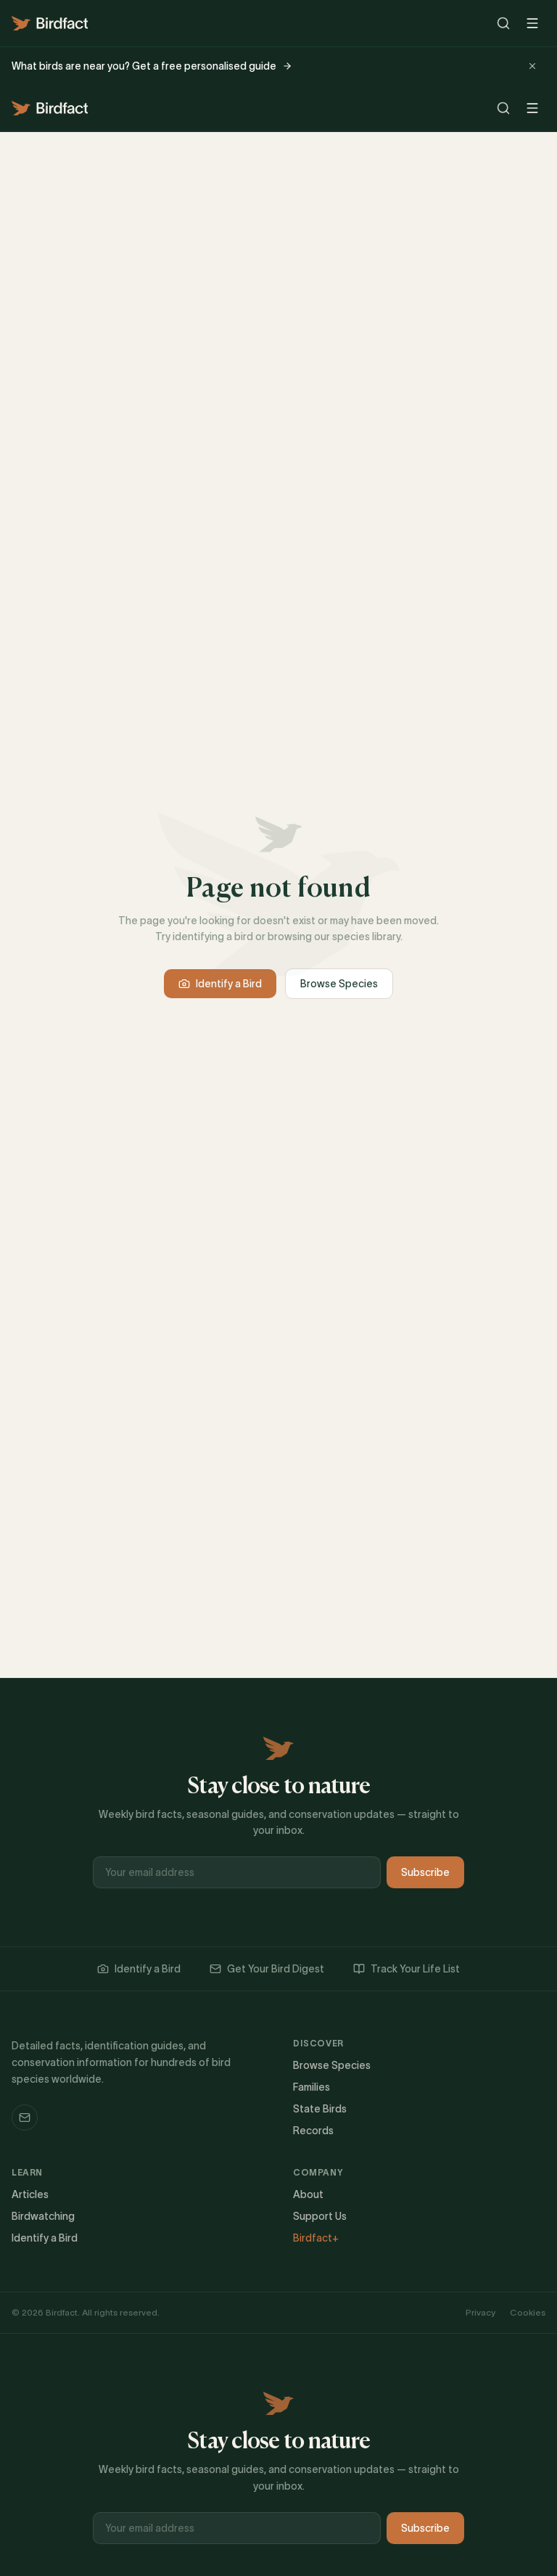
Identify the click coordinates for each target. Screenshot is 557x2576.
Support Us (320, 2216)
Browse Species (339, 984)
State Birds (320, 2109)
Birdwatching (43, 2216)
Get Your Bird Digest (276, 1969)
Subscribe (425, 1872)
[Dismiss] (532, 66)
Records (313, 2131)
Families (311, 2087)
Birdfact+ (316, 2238)
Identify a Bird (229, 984)
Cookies (528, 2312)
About (308, 2194)
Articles (30, 2194)
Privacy (480, 2312)
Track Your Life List (415, 1969)
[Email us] (25, 2118)
